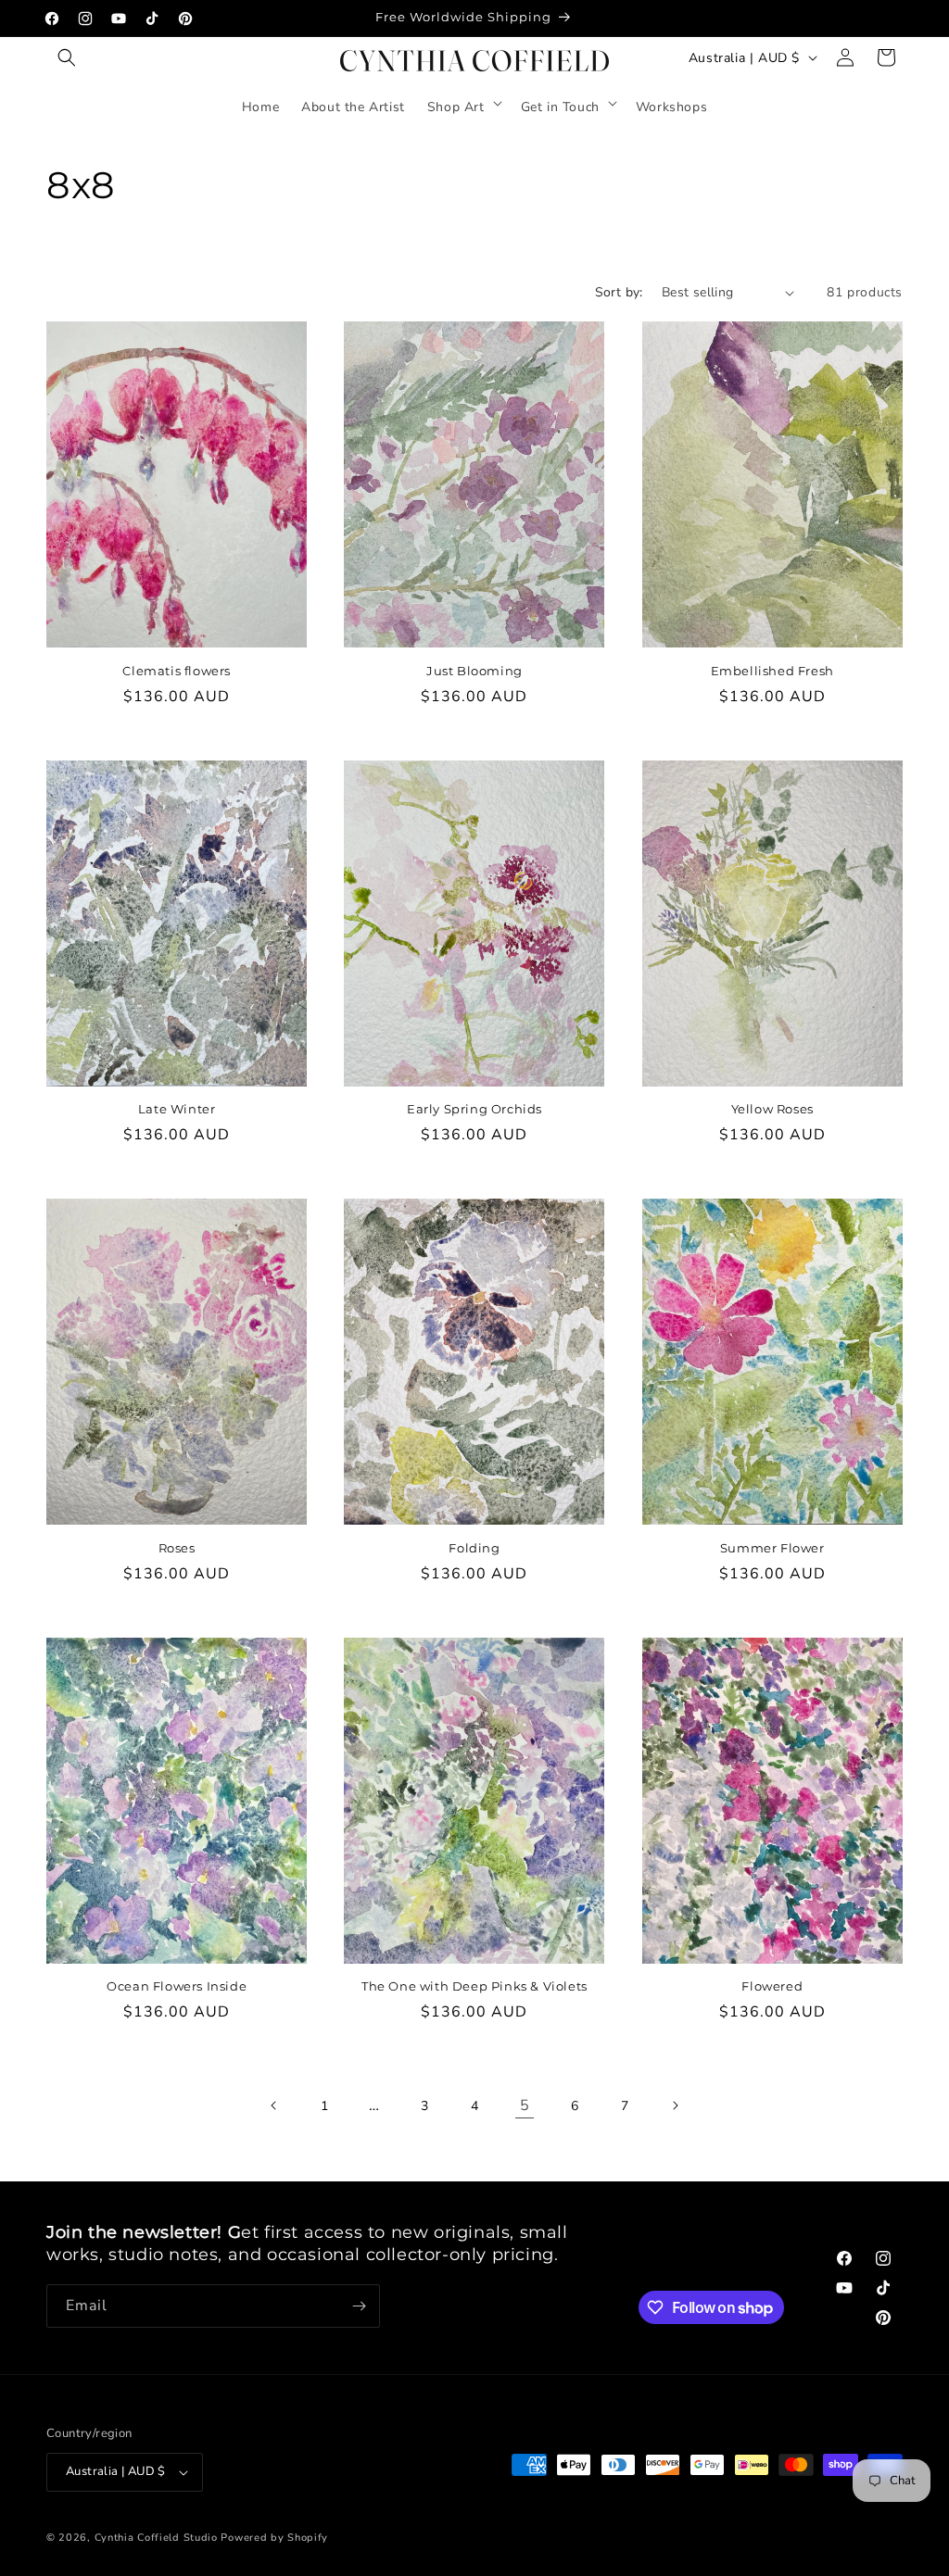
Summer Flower (772, 1548)
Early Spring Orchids (474, 1109)
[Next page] (675, 2105)
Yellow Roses (772, 1109)
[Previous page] (274, 2105)
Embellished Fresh (772, 671)
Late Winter (177, 1109)
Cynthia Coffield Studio (156, 2538)
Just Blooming (474, 671)
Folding (474, 1548)
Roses (177, 1548)
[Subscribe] (359, 2306)
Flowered (772, 1986)
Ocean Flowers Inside (177, 1986)
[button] (67, 57)
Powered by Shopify (274, 2538)
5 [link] (525, 2105)
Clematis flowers (177, 671)
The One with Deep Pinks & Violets (474, 1986)
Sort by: (619, 292)
